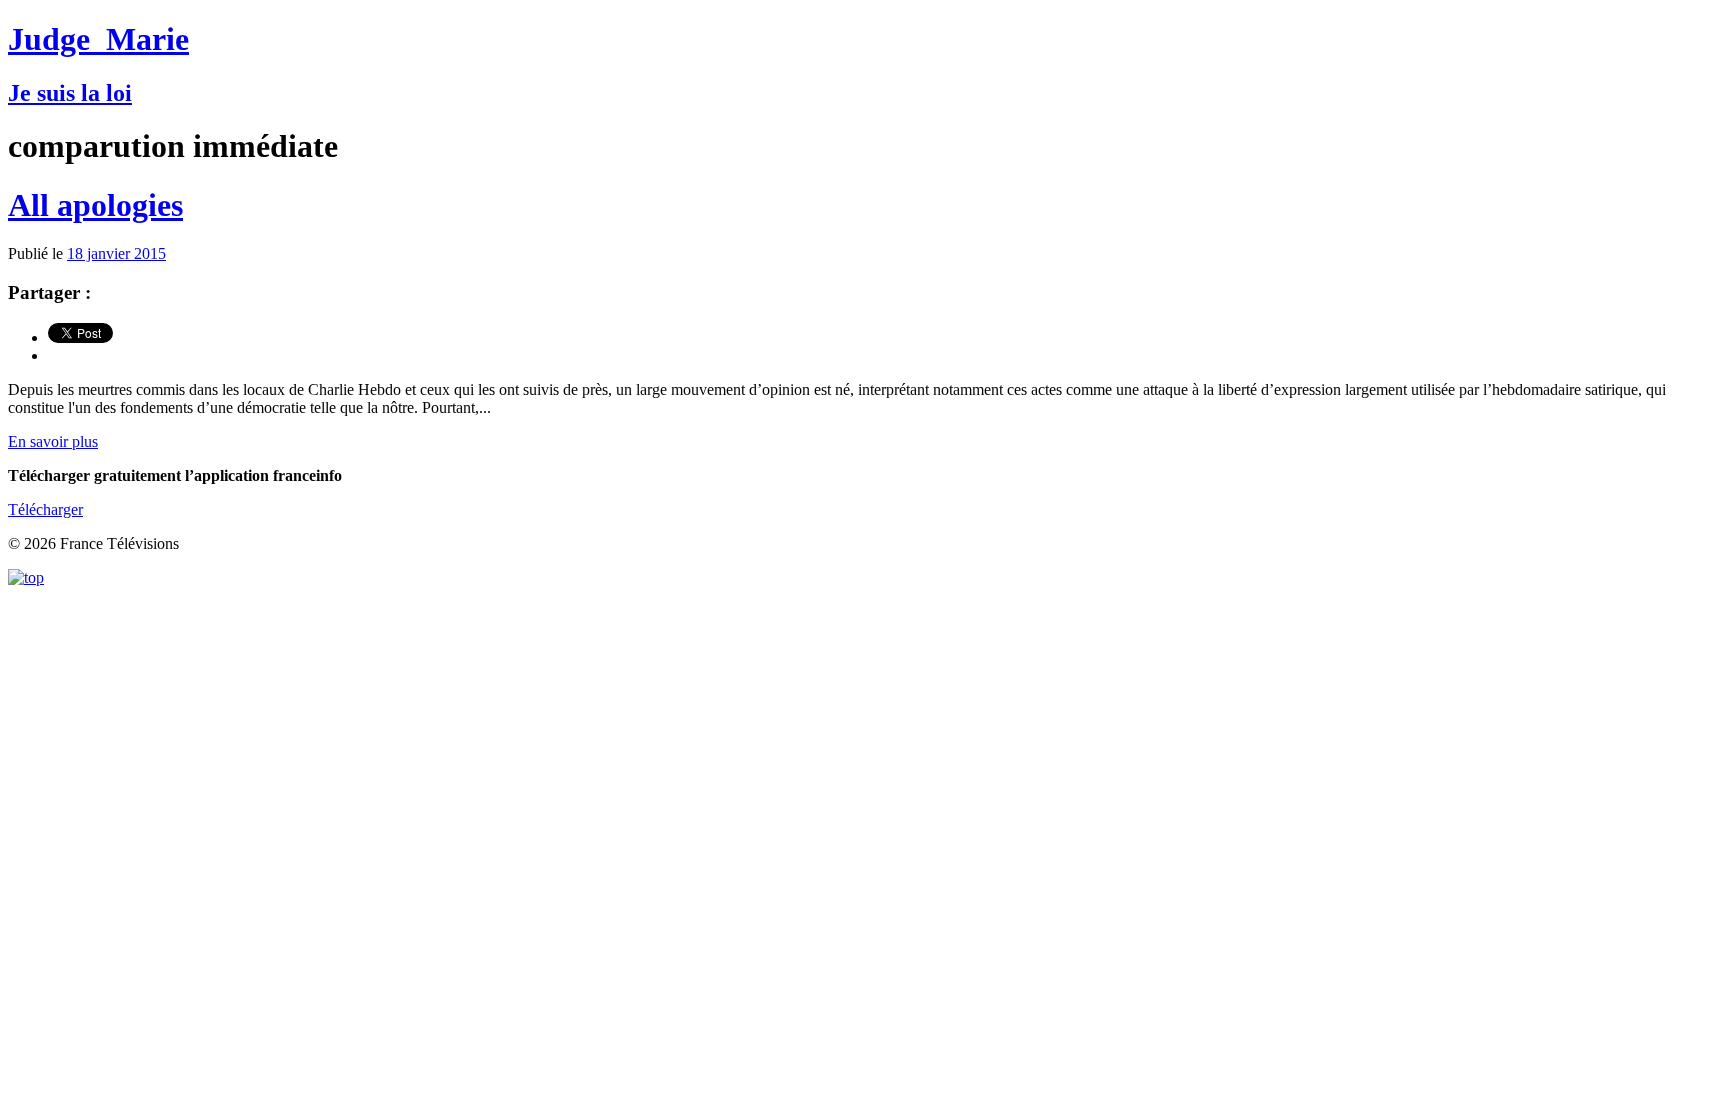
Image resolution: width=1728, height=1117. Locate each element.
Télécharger (45, 509)
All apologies (95, 205)
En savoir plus (53, 441)
